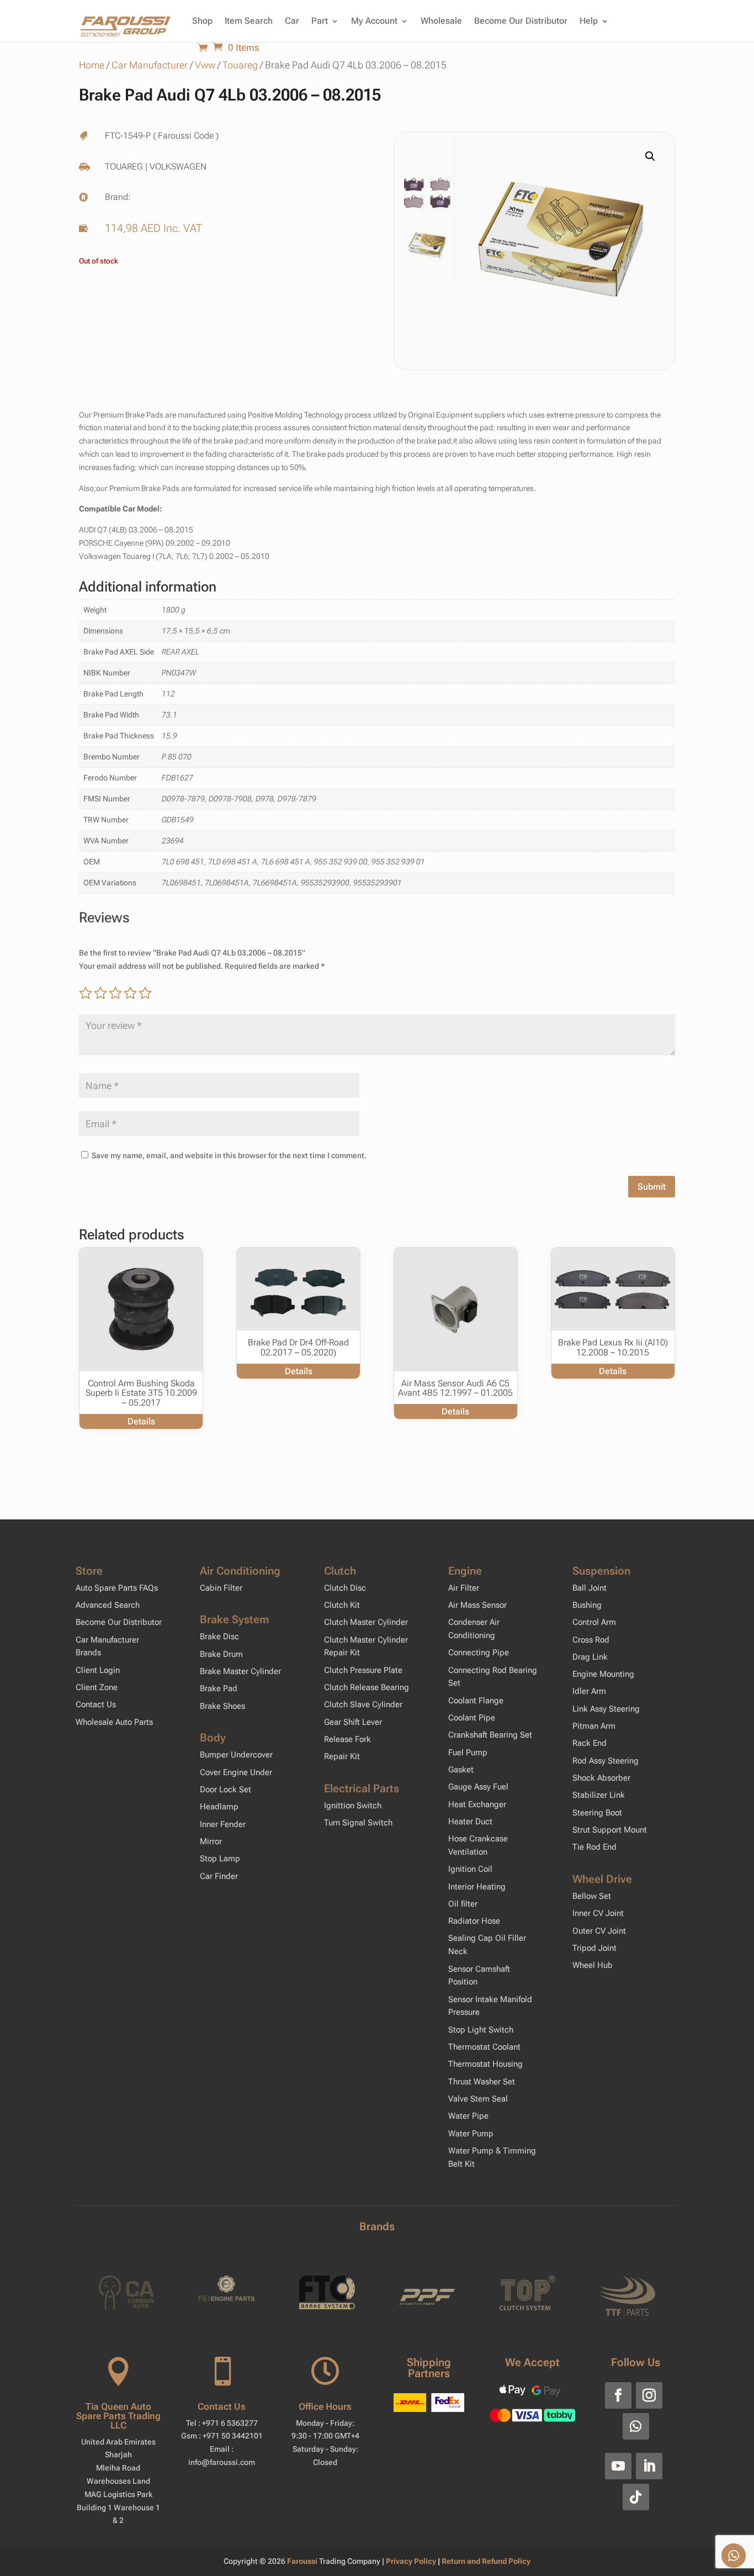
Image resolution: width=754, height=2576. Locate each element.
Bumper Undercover (236, 1755)
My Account (374, 21)
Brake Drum (221, 1654)
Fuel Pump (468, 1752)
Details (141, 1421)
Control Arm (594, 1622)
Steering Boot (597, 1813)
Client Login (98, 1670)
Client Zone (97, 1687)
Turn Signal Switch (358, 1823)
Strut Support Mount (610, 1830)
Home (92, 65)
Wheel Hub (593, 1965)
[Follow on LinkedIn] (649, 2466)
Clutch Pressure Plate (363, 1670)
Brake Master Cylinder (240, 1671)
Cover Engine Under (236, 1772)
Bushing (587, 1605)
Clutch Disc (345, 1588)
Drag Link (590, 1657)
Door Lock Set (225, 1790)
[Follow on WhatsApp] (636, 2426)
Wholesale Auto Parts (114, 1722)
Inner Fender (223, 1824)
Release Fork (347, 1739)
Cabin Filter (221, 1588)
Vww (205, 65)
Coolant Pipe (472, 1718)
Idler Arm (589, 1691)
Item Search (249, 21)
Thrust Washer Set (482, 2082)
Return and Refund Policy (486, 2561)
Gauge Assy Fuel (478, 1787)
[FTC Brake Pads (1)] (561, 243)
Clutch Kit (342, 1605)
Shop (202, 21)
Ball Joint (590, 1588)
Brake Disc (219, 1637)
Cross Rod (591, 1640)
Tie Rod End (594, 1847)
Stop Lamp (220, 1859)
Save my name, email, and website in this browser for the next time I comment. (229, 1155)
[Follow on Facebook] (618, 2395)
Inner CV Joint (598, 1913)
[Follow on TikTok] (636, 2497)
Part (320, 21)
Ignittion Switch (353, 1806)
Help (589, 21)
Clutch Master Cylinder (366, 1622)
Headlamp (219, 1807)
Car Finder (219, 1876)
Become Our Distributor (521, 21)
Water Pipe (468, 2116)
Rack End (590, 1743)
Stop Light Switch (481, 2030)
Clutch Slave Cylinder (363, 1704)
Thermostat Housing (485, 2064)
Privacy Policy (412, 2561)
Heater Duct (470, 1822)
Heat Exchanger (477, 1804)
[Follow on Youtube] (618, 2466)
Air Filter (464, 1588)
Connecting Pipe (479, 1653)
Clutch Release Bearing (367, 1687)
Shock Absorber (601, 1778)
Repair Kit (342, 1756)
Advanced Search (108, 1605)
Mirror (211, 1841)
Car (292, 21)
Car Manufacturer (150, 65)
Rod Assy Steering (606, 1761)
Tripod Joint (594, 1948)
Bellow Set (592, 1896)
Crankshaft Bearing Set (490, 1735)
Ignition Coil (470, 1869)
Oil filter (463, 1904)
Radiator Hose (474, 1921)
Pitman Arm (594, 1726)
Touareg (240, 65)
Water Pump (471, 2134)
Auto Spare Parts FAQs (117, 1588)
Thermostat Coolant (484, 2047)
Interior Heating (477, 1887)
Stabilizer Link (599, 1795)
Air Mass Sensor (477, 1605)
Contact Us (96, 1704)
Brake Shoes (222, 1706)
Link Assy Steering (606, 1709)
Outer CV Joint (599, 1931)
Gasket (461, 1770)
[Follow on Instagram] (649, 2395)
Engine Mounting (603, 1674)
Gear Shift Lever (353, 1722)
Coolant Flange (476, 1701)
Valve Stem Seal (478, 2099)
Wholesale (441, 21)
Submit (652, 1187)
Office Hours (325, 2406)
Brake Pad (219, 1688)
